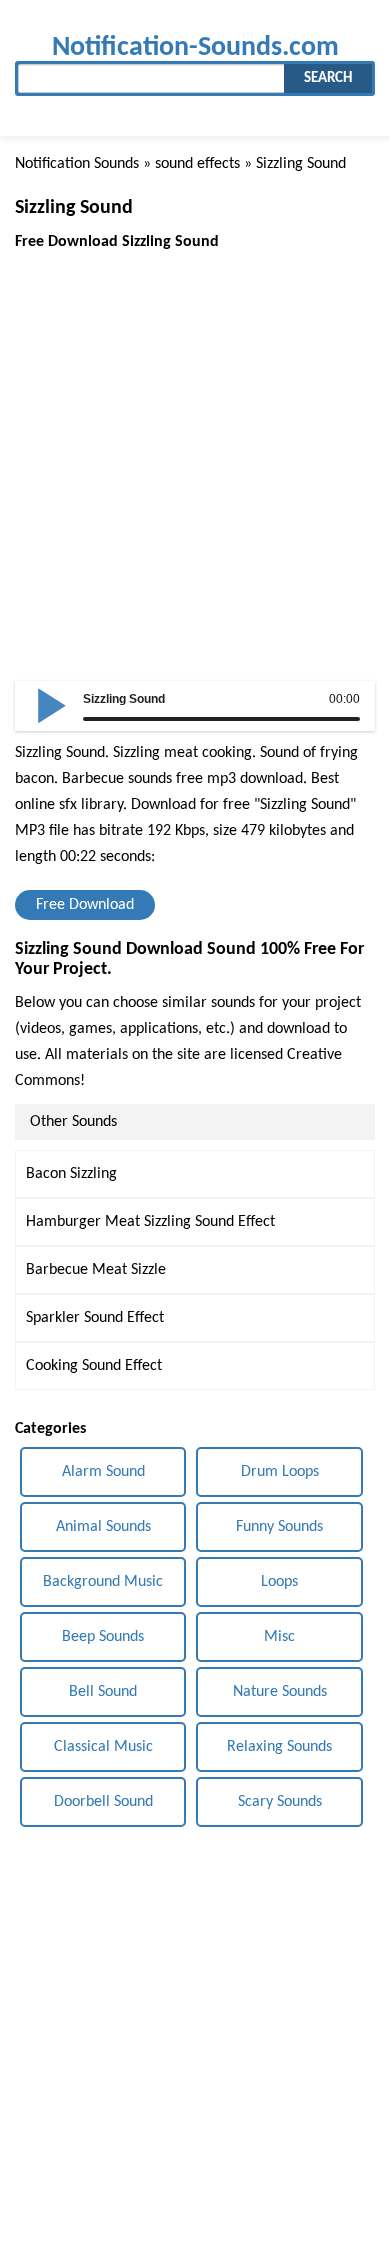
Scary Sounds (280, 1802)
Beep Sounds (103, 1637)
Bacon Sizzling (71, 1174)
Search (328, 78)
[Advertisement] (195, 450)
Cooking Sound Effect (94, 1366)
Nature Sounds (280, 1692)
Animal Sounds (103, 1527)
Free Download (85, 905)
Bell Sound (103, 1692)
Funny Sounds (279, 1527)
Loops (279, 1582)
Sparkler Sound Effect (95, 1318)
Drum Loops (280, 1472)
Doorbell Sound (103, 1802)
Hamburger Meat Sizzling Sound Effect (150, 1222)
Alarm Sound (103, 1472)
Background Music (103, 1582)
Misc (279, 1637)
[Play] (52, 704)
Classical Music (103, 1747)
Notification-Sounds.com (195, 47)
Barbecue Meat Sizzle (96, 1270)
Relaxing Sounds (279, 1747)
